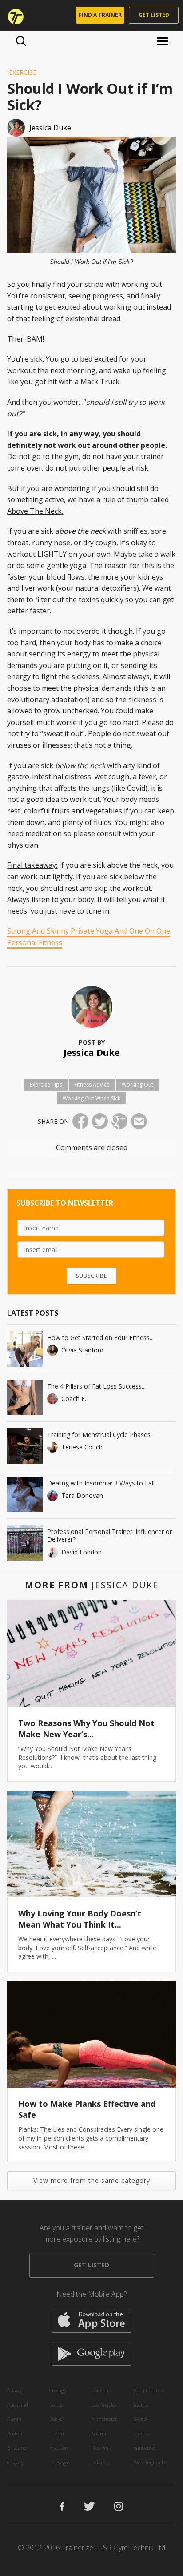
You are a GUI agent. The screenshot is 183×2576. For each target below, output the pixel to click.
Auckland (18, 2405)
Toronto (142, 2433)
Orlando (100, 2462)
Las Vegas (60, 2462)
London (100, 2390)
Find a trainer (100, 15)
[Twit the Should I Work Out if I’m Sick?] (100, 1121)
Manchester (104, 2419)
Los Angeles (104, 2405)
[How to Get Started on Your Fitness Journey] (25, 1349)
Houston (59, 2448)
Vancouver (145, 2448)
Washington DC (151, 2462)
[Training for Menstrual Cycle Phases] (25, 1446)
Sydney (141, 2419)
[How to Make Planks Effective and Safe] (91, 2034)
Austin (14, 2419)
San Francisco (149, 2390)
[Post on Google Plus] (119, 1121)
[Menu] (164, 41)
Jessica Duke (92, 1053)
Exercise (23, 72)
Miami (99, 2433)
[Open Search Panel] (21, 41)
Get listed (154, 15)
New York (102, 2448)
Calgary (15, 2462)
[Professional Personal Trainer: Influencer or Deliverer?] (25, 1543)
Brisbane (17, 2448)
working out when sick (91, 1098)
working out (137, 1085)
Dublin (57, 2433)
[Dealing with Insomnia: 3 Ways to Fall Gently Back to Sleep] (25, 1494)
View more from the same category (92, 2180)
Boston (15, 2433)
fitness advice (92, 1085)
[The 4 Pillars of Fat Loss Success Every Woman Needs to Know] (25, 1397)
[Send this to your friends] (139, 1121)
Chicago (58, 2390)
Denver (57, 2419)
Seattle (141, 2405)
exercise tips (46, 1085)
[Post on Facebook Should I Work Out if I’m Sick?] (80, 1121)
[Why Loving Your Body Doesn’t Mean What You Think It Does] (91, 1844)
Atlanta (15, 2390)
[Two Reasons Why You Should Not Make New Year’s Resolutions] (91, 1654)
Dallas (56, 2405)
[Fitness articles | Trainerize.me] (13, 16)
